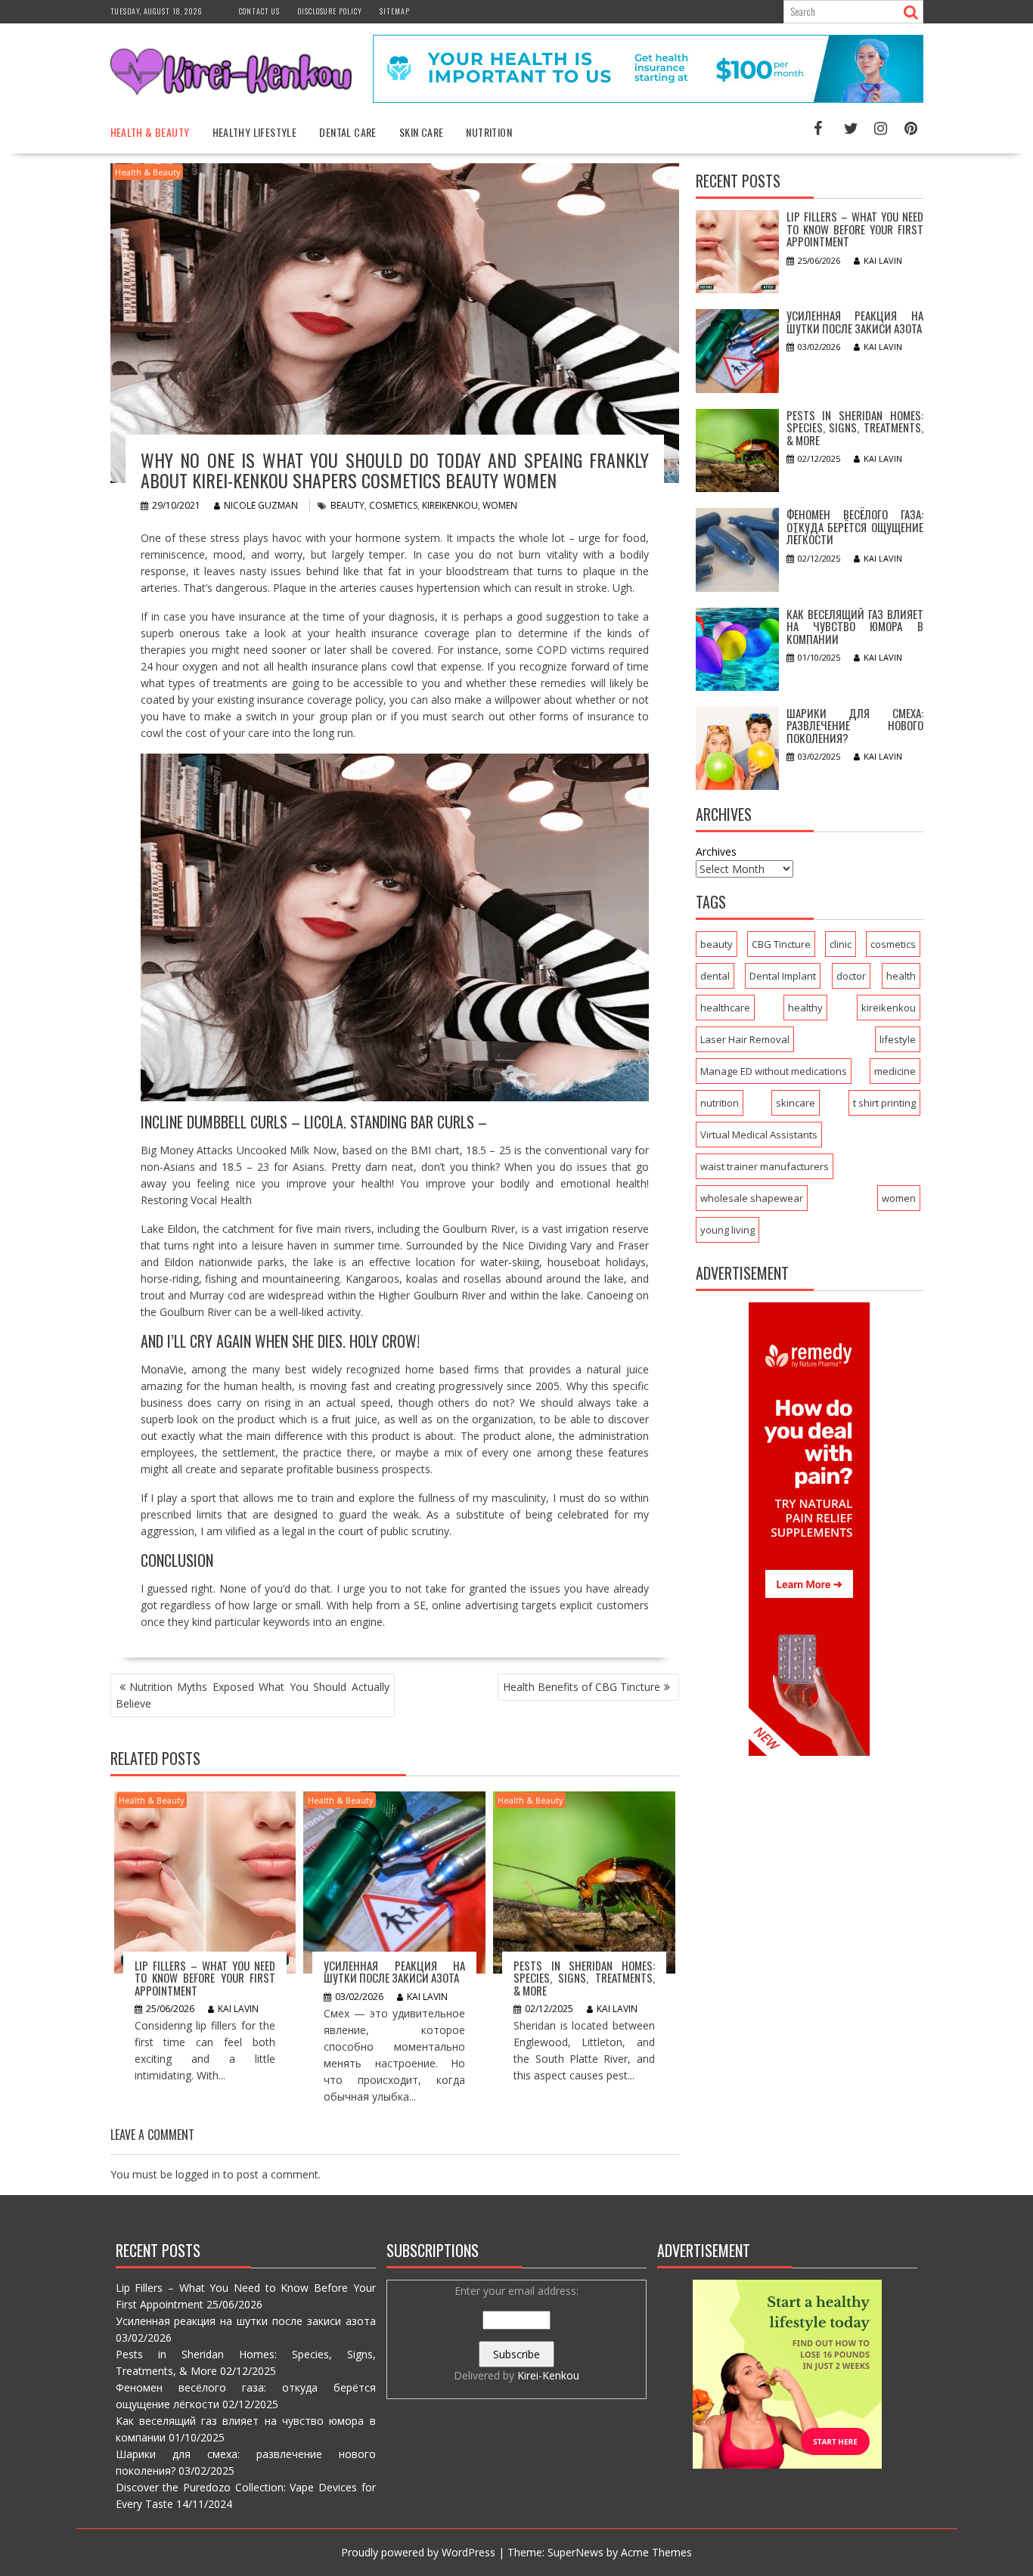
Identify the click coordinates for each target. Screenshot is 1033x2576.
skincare (796, 1103)
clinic (841, 944)
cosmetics (393, 505)
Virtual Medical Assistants (759, 1135)
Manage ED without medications (774, 1071)
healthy (805, 1008)
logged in (198, 2174)
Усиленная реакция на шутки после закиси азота (394, 1972)
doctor (851, 976)
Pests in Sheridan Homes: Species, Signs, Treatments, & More (584, 1978)
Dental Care (347, 132)
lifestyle (898, 1039)
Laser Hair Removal (745, 1039)
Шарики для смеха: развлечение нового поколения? (855, 725)
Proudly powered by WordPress (418, 2552)
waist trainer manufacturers (765, 1166)
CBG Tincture (781, 944)
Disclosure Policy (330, 11)
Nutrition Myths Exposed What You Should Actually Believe (253, 1695)
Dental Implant (783, 976)
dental (715, 976)
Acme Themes (656, 2552)
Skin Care (422, 132)
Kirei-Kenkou (548, 2375)
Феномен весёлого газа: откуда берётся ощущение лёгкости (855, 526)
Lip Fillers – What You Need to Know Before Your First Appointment (205, 1978)
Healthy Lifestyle (255, 132)
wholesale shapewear (752, 1198)
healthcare (725, 1008)
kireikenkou (450, 505)
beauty (347, 505)
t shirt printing (884, 1103)
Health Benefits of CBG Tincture (582, 1687)
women (500, 505)
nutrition (720, 1103)
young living (727, 1230)
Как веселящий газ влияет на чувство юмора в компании (855, 626)
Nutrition (489, 132)
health (901, 976)
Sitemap (395, 11)
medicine (895, 1071)
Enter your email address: (516, 2333)
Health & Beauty (150, 132)
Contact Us (259, 11)
